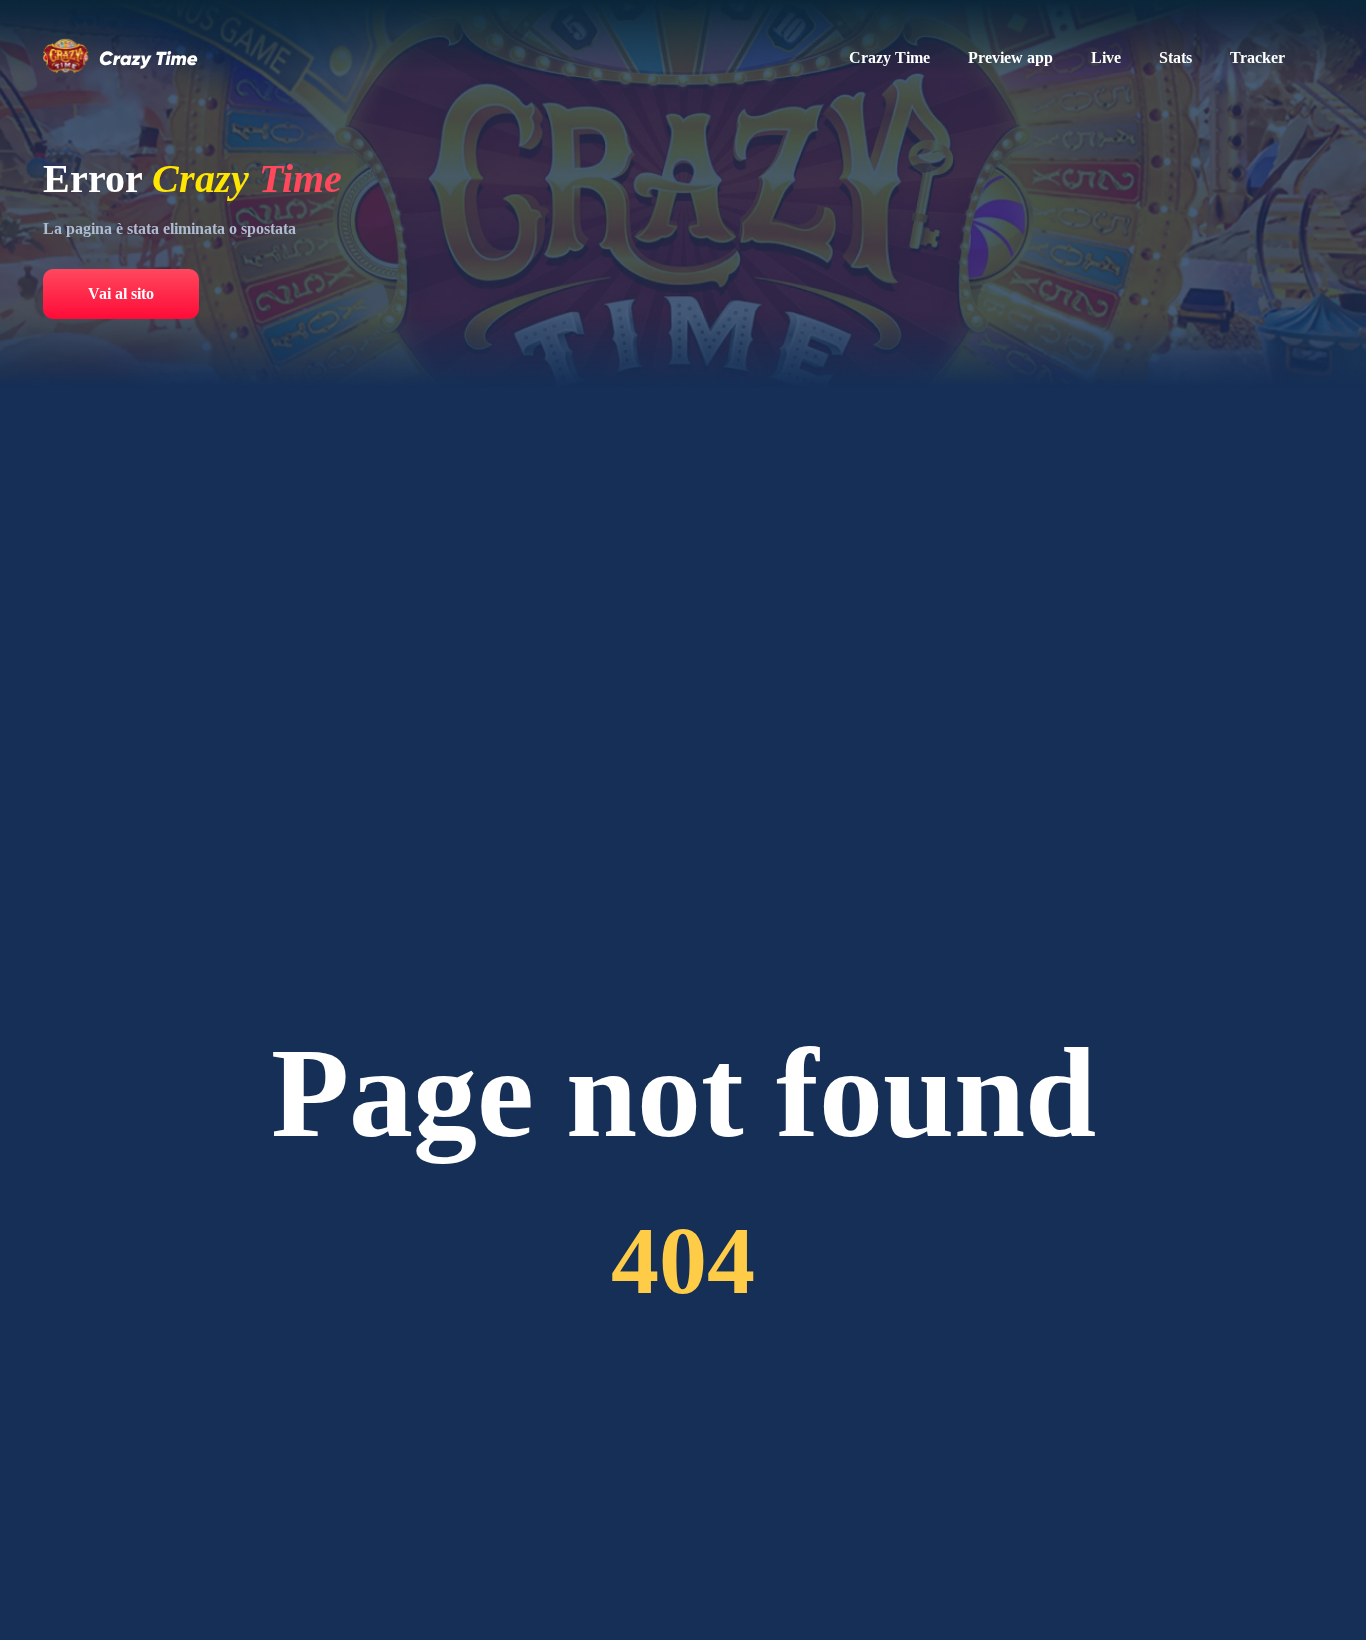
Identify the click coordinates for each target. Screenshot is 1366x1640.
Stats (1175, 57)
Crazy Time (889, 57)
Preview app (1010, 57)
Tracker (1257, 57)
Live (1106, 57)
